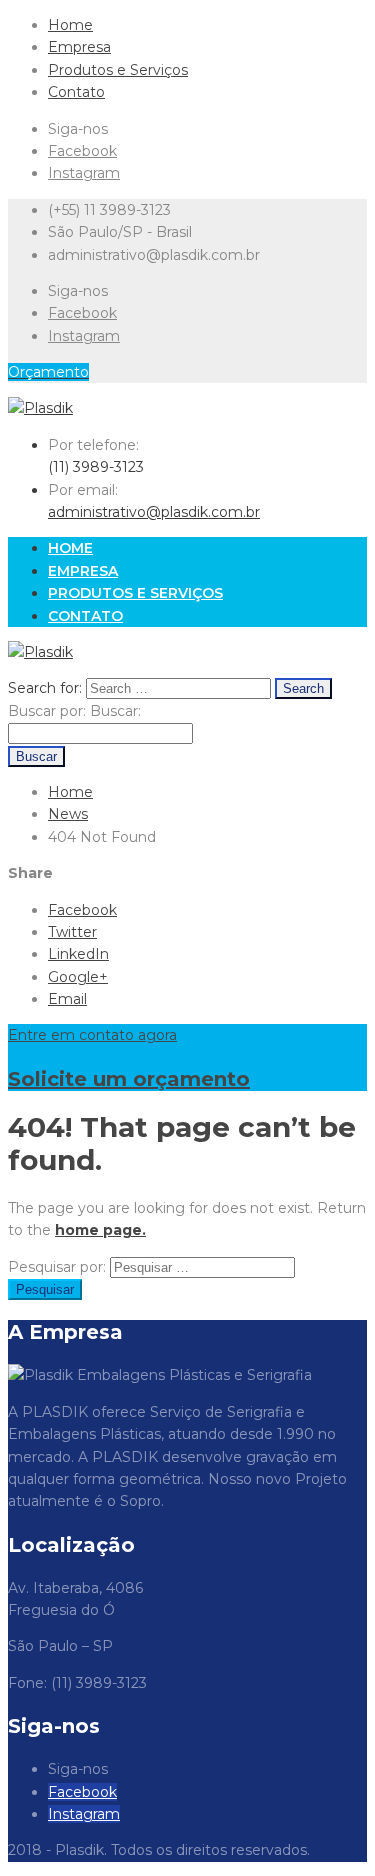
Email (67, 999)
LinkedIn (78, 954)
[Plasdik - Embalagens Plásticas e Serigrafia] (40, 408)
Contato (76, 92)
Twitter (72, 932)
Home (70, 25)
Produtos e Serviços (118, 70)
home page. (100, 1230)
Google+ (78, 977)
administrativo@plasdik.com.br (154, 512)
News (68, 814)
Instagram (84, 173)
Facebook (82, 151)
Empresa (79, 47)
